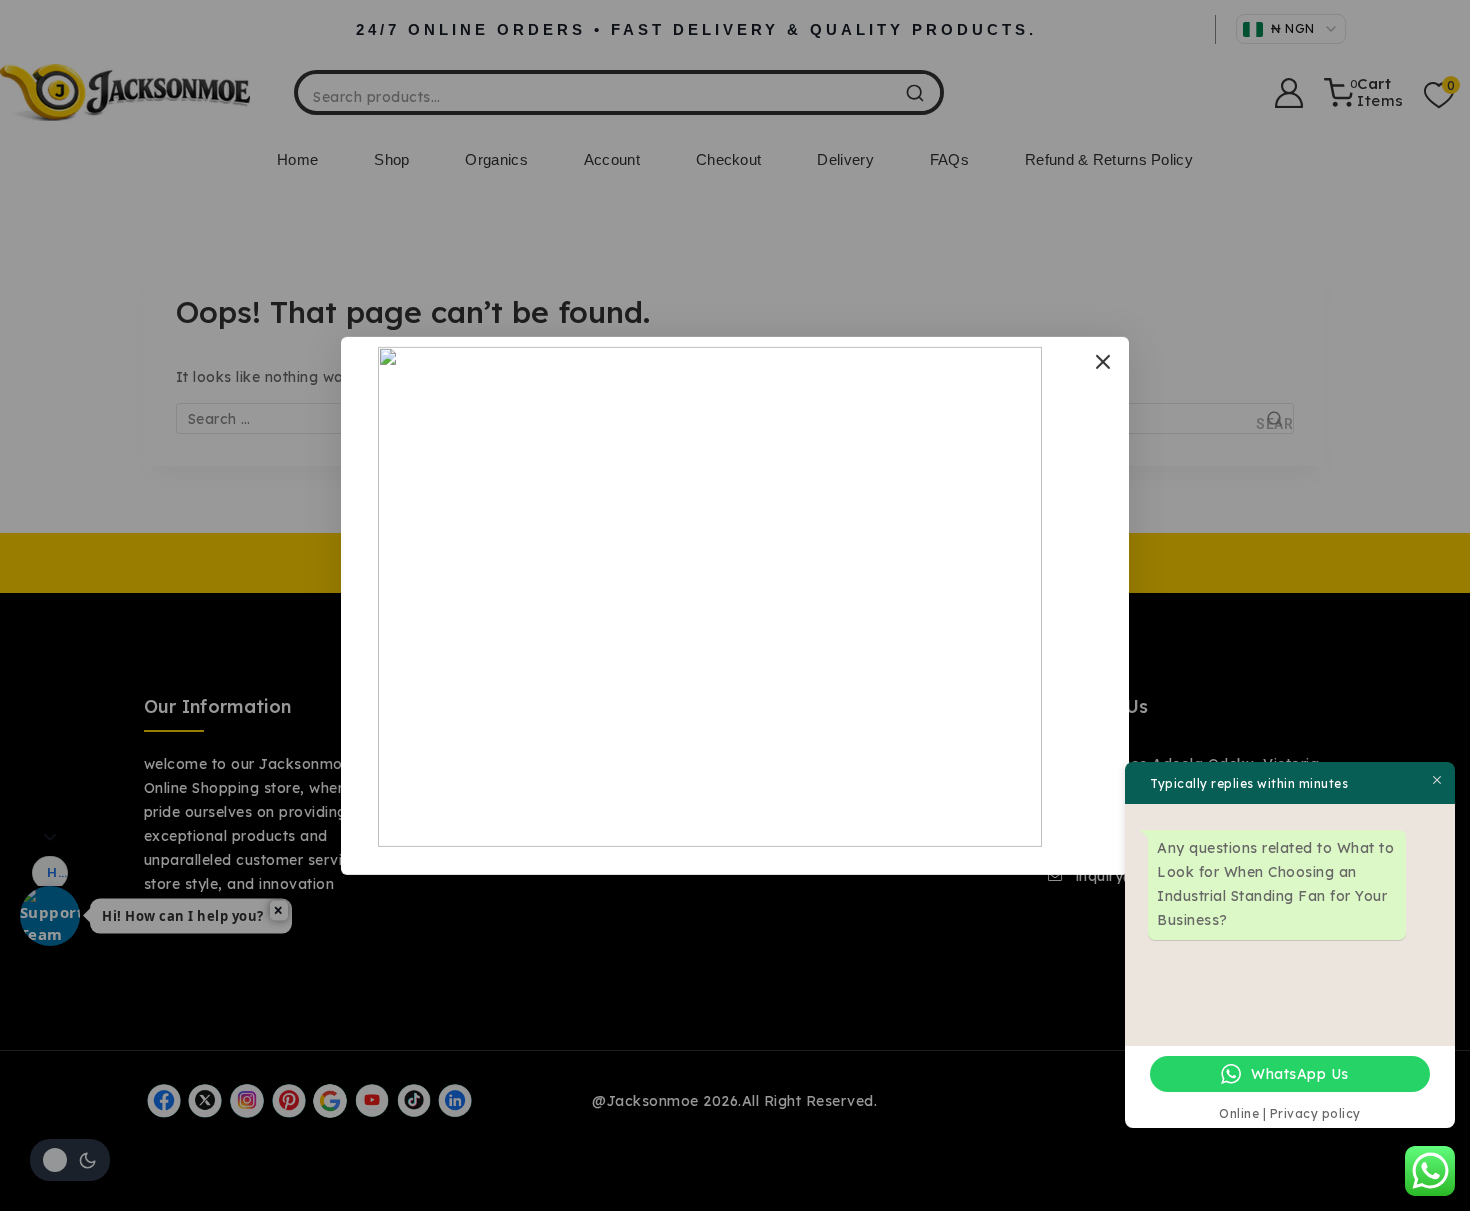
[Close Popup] (1103, 361)
